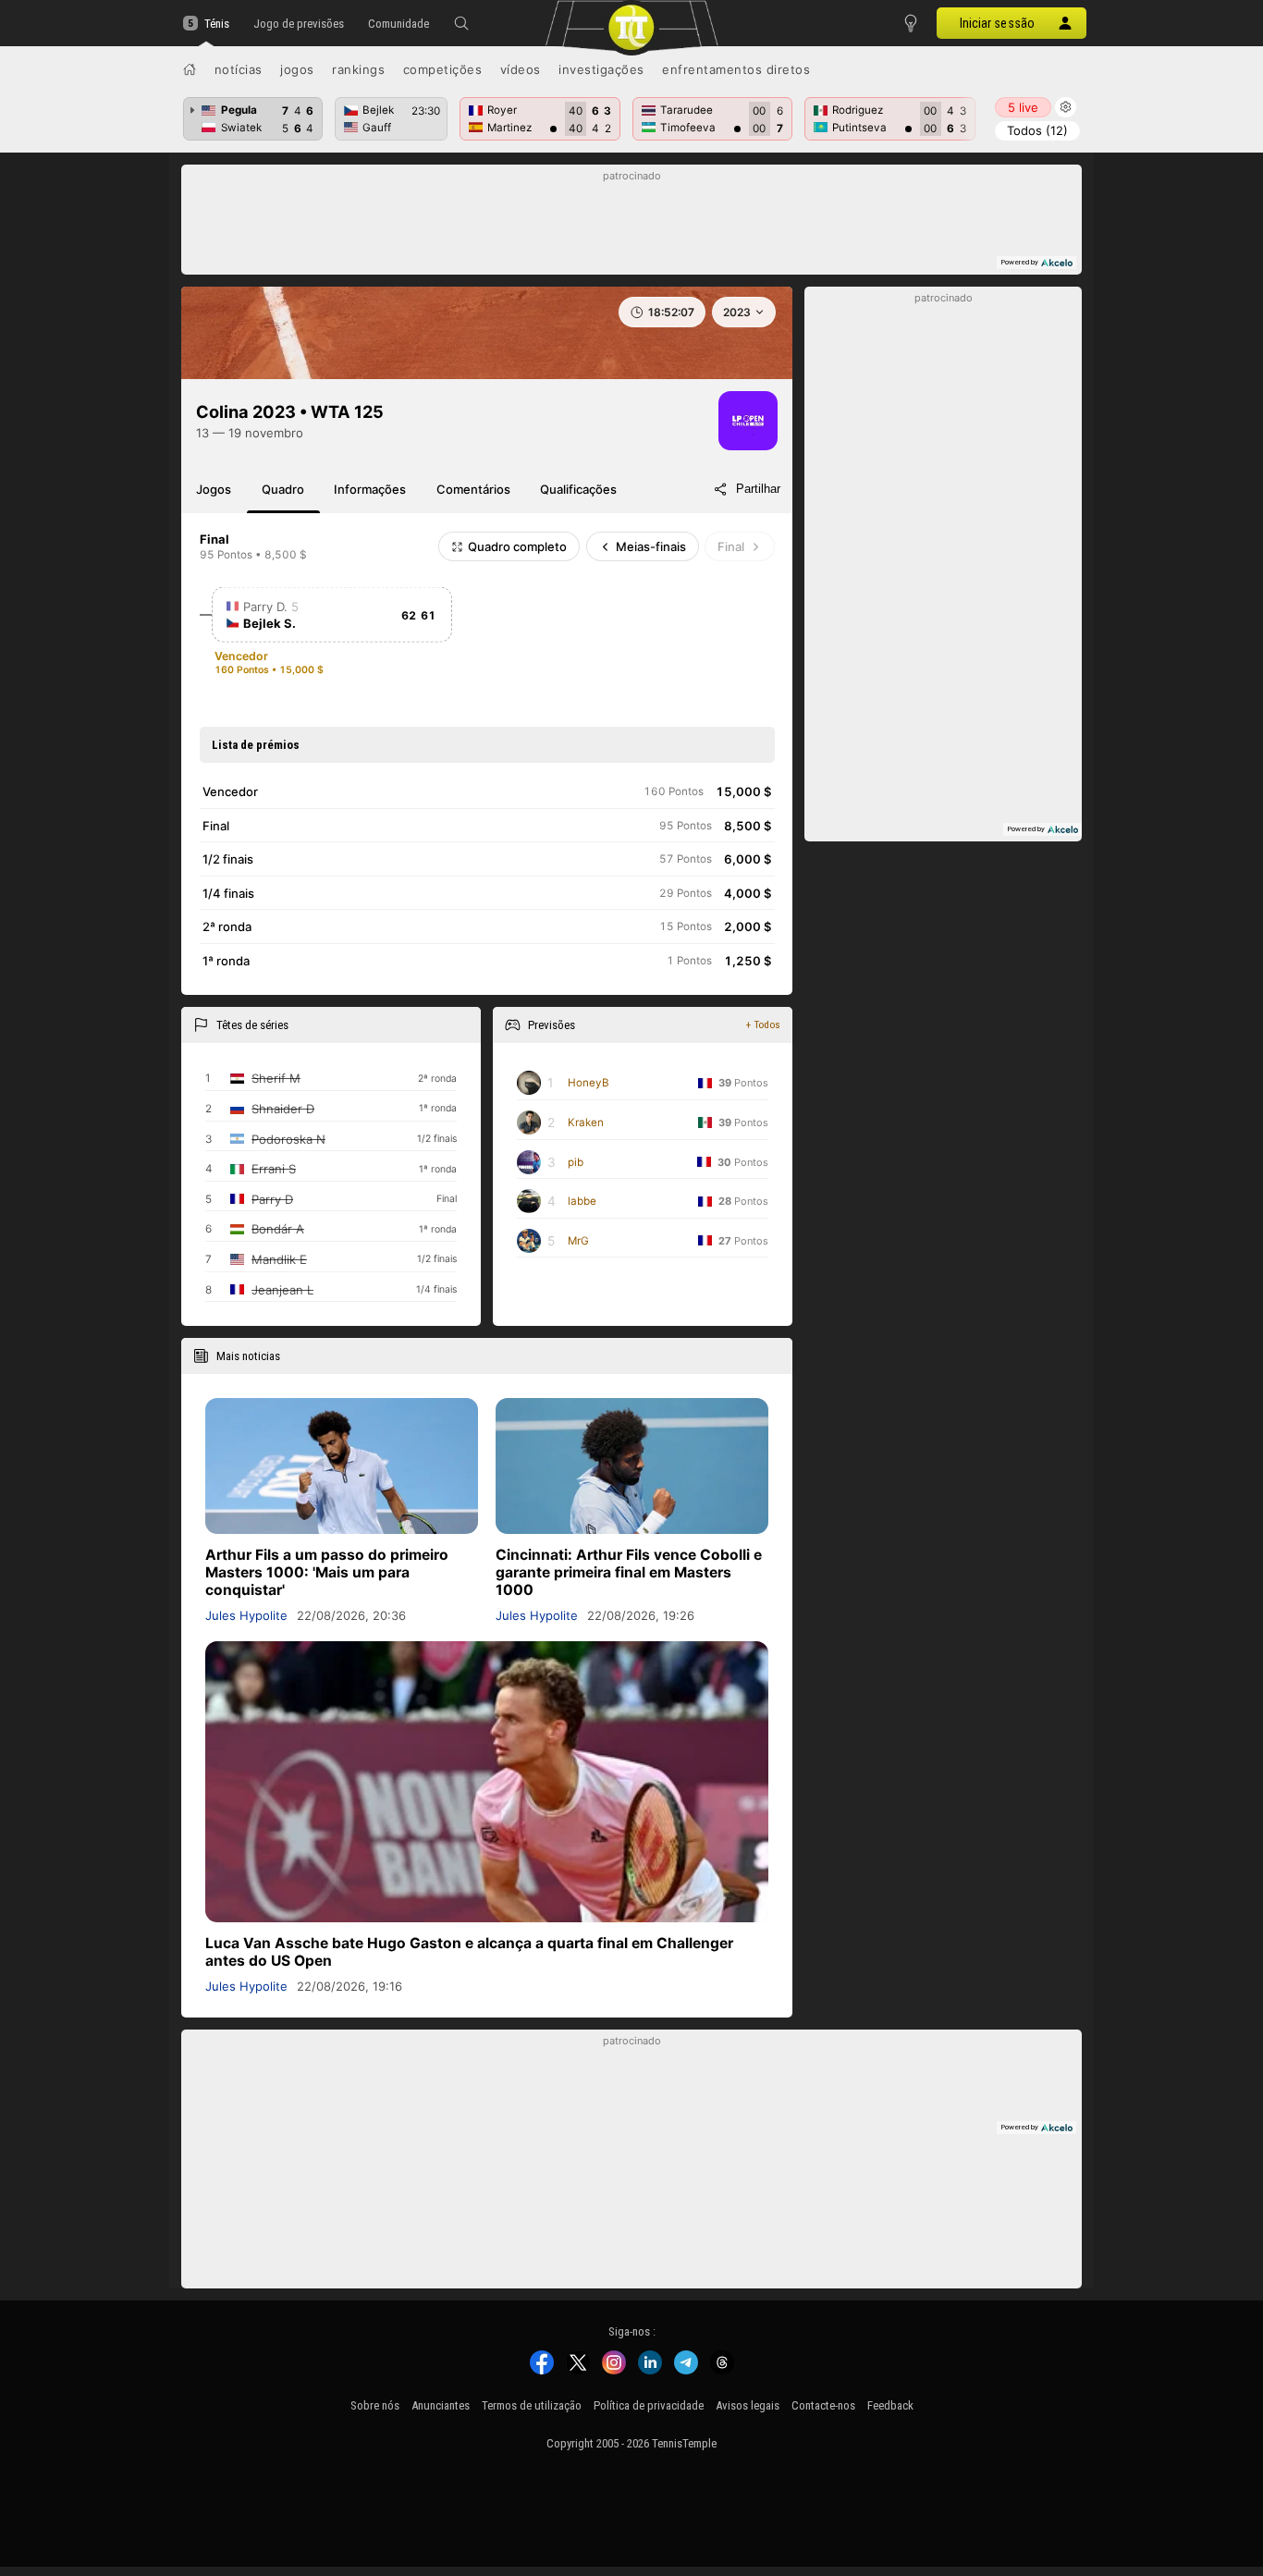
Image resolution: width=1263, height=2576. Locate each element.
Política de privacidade (649, 2405)
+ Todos (763, 1024)
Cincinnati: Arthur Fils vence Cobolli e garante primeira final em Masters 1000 (629, 1572)
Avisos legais (748, 2405)
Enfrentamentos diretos (736, 69)
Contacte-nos (823, 2405)
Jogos (297, 69)
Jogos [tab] (214, 489)
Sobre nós (375, 2405)
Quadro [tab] (283, 489)
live (1023, 107)
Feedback (890, 2405)
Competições (443, 69)
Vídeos (521, 69)
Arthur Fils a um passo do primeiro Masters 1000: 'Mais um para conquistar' (327, 1572)
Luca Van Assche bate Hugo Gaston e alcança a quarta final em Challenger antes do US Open (469, 1952)
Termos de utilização (532, 2405)
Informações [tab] (370, 489)
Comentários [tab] (473, 489)
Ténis (217, 24)
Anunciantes (441, 2405)
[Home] (190, 69)
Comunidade (399, 24)
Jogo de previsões (299, 24)
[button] (461, 23)
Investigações (601, 69)
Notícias (239, 69)
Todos (1037, 130)
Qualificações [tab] (578, 489)
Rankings (358, 69)
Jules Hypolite (246, 1615)
